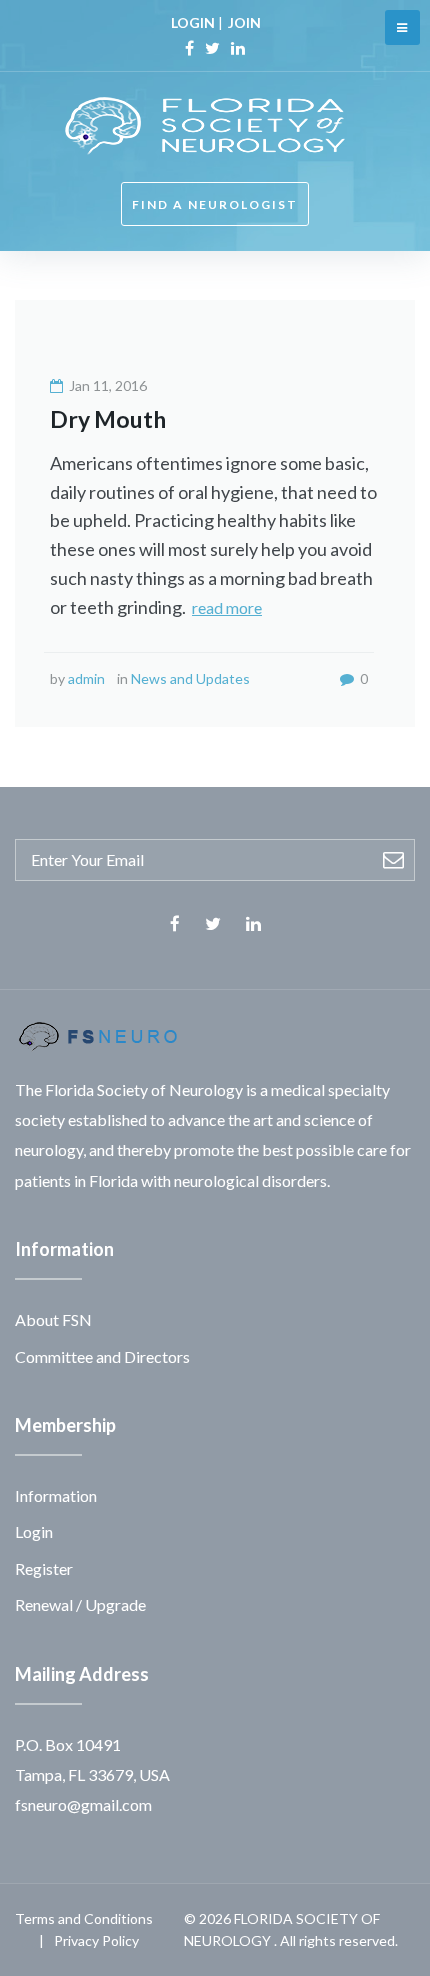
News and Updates (190, 678)
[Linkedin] (238, 48)
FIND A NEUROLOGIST (215, 204)
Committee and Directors (102, 1356)
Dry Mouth (108, 419)
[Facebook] (189, 48)
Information (56, 1495)
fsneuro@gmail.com (83, 1804)
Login (34, 1531)
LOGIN (193, 22)
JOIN (244, 22)
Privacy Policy (96, 1940)
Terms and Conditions (84, 1918)
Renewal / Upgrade (80, 1604)
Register (44, 1568)
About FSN (53, 1319)
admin (86, 678)
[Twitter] (212, 48)
